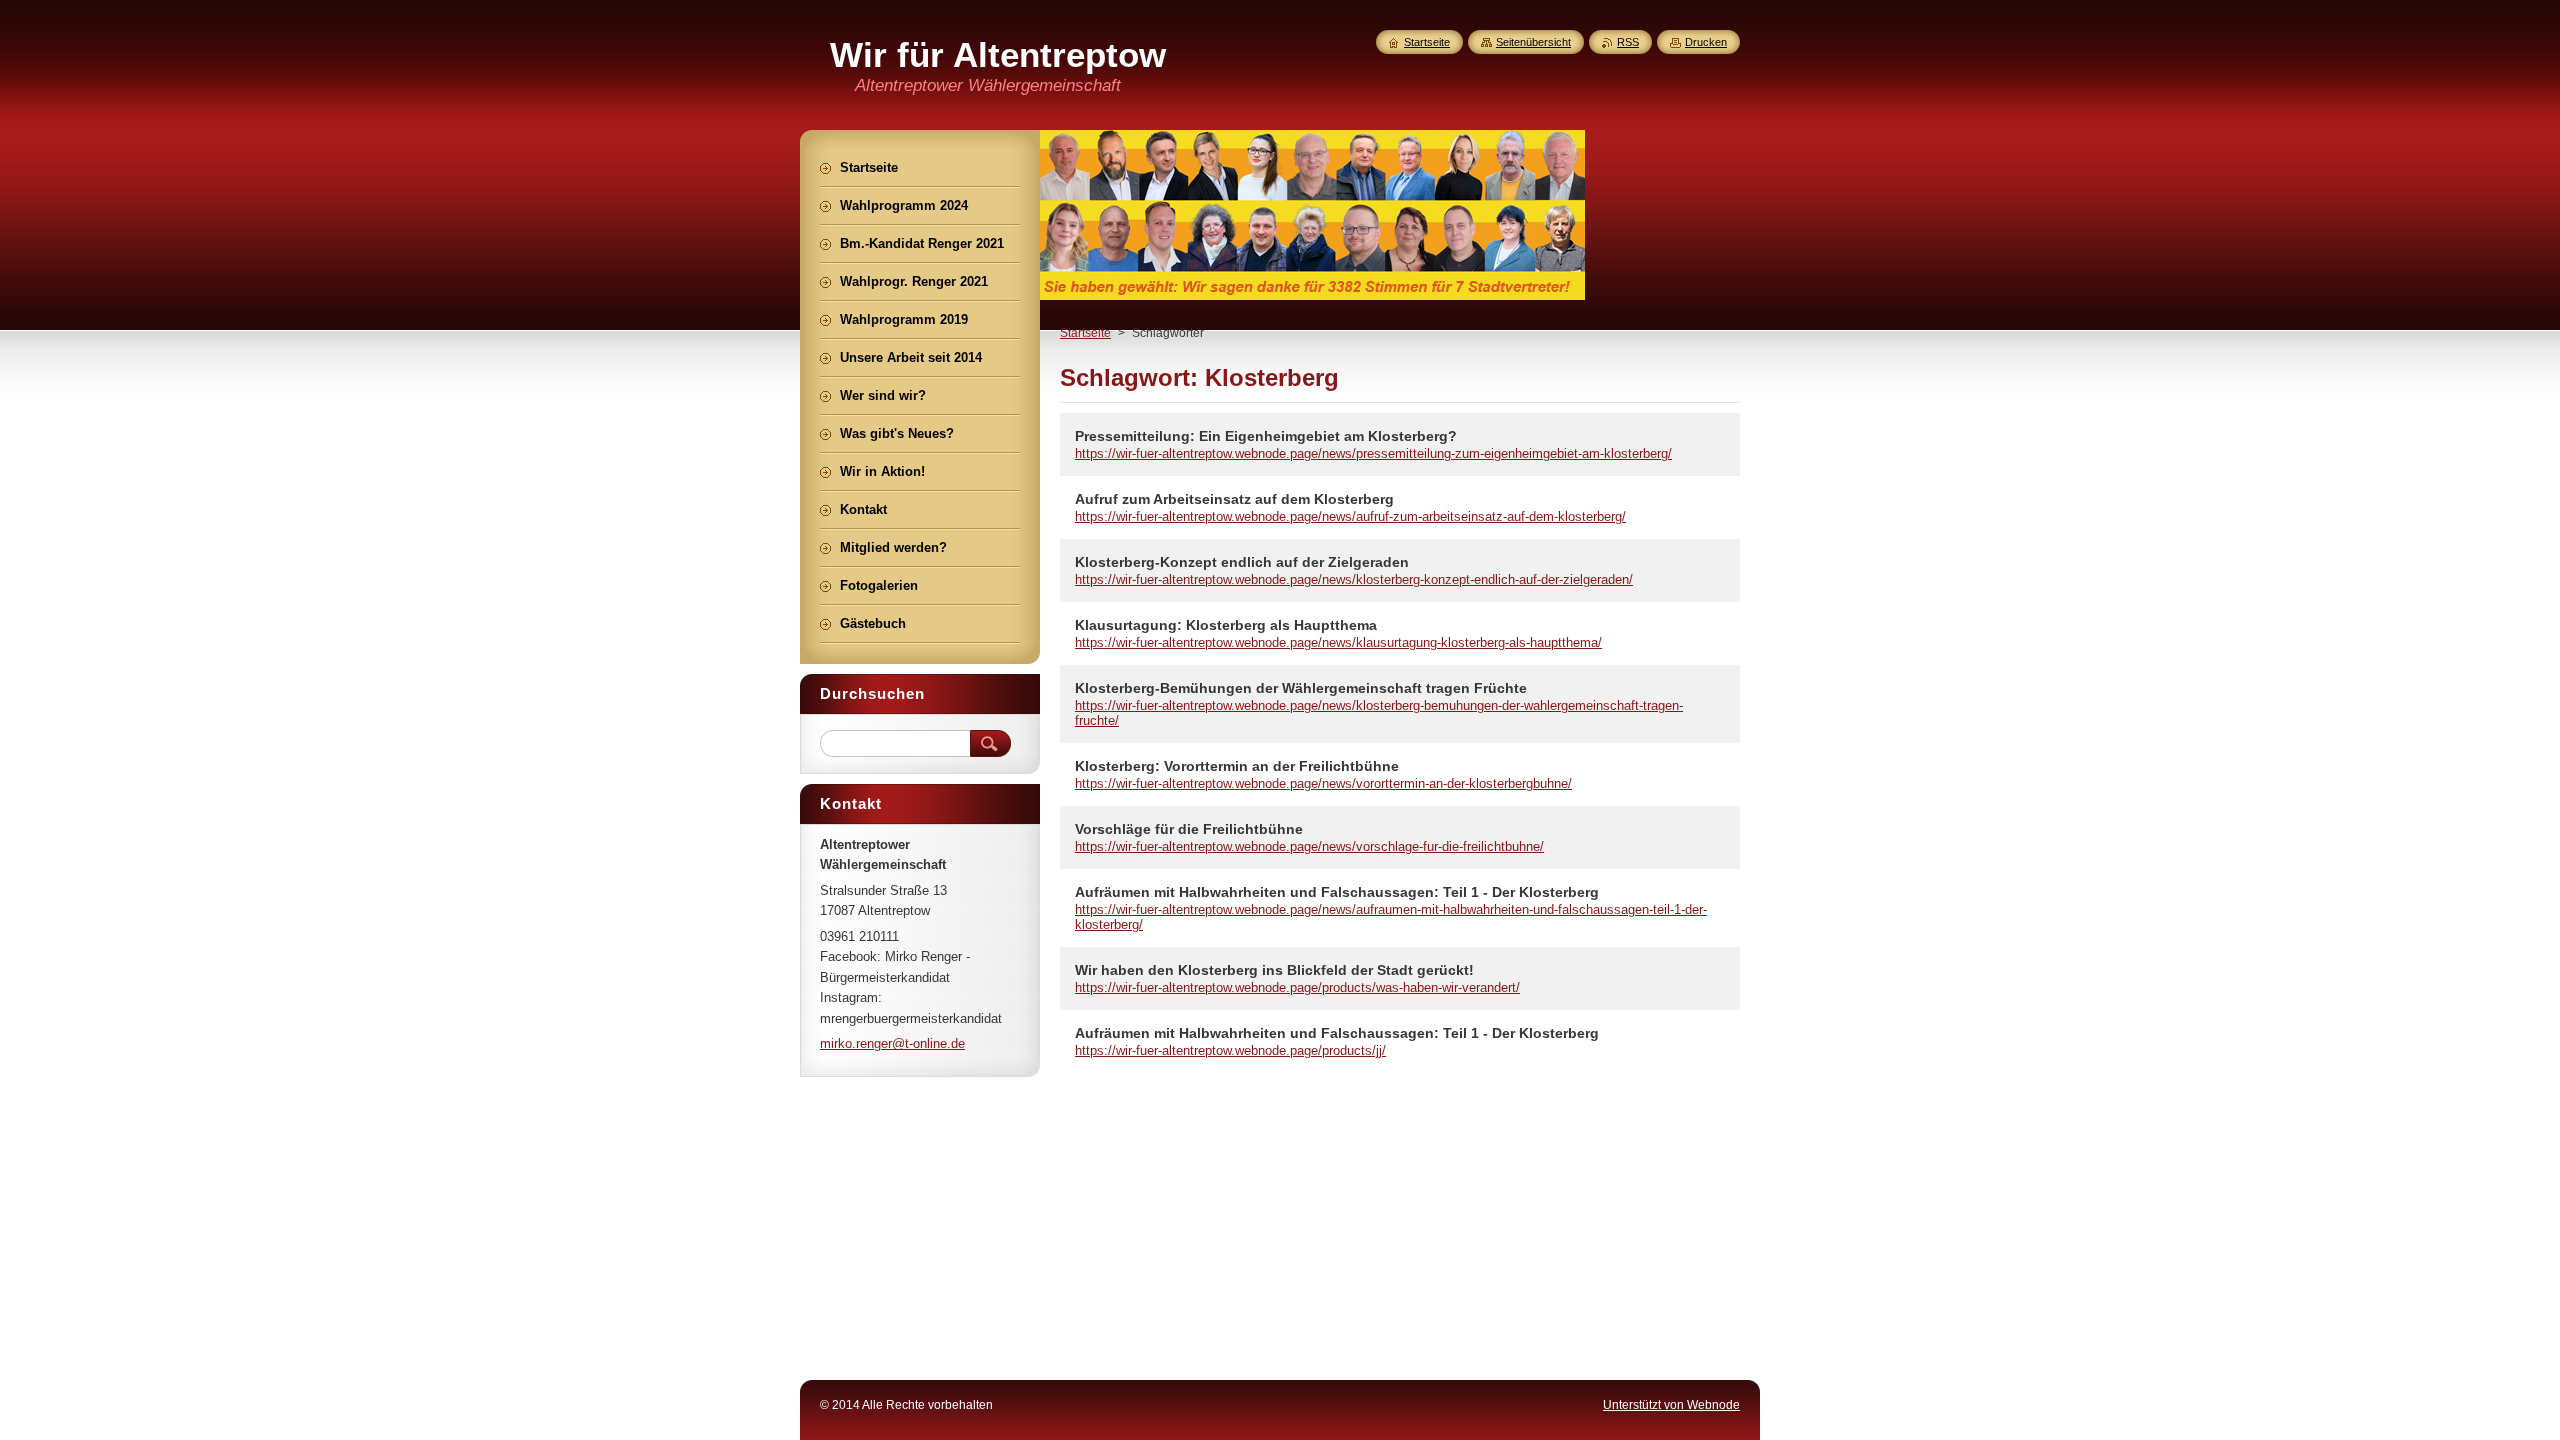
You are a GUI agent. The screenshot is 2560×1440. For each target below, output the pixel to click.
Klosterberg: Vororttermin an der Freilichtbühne (1237, 766)
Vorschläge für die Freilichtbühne (1189, 829)
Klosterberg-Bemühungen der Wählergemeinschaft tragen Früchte (1301, 688)
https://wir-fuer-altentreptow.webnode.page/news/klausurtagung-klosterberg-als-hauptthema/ (1338, 642)
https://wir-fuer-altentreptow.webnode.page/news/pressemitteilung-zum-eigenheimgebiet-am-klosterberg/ (1373, 453)
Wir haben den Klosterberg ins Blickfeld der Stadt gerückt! (1274, 970)
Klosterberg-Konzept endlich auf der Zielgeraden (1242, 562)
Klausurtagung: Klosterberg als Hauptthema (1226, 625)
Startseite (1085, 333)
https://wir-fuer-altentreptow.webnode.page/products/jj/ (1230, 1050)
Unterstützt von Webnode (1671, 1405)
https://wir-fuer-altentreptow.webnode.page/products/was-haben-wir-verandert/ (1297, 987)
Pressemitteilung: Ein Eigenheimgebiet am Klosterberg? (1266, 436)
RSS (1628, 42)
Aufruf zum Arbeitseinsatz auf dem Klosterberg (1234, 499)
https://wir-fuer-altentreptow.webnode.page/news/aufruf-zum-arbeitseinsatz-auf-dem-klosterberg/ (1350, 516)
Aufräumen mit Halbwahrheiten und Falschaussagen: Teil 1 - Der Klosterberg (1337, 892)
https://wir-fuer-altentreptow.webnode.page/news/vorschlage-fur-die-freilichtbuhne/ (1309, 846)
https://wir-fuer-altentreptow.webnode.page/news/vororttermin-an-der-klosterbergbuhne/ (1323, 783)
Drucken (1706, 42)
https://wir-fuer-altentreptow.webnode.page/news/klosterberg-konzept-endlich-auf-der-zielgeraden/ (1354, 579)
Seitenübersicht (1533, 42)
